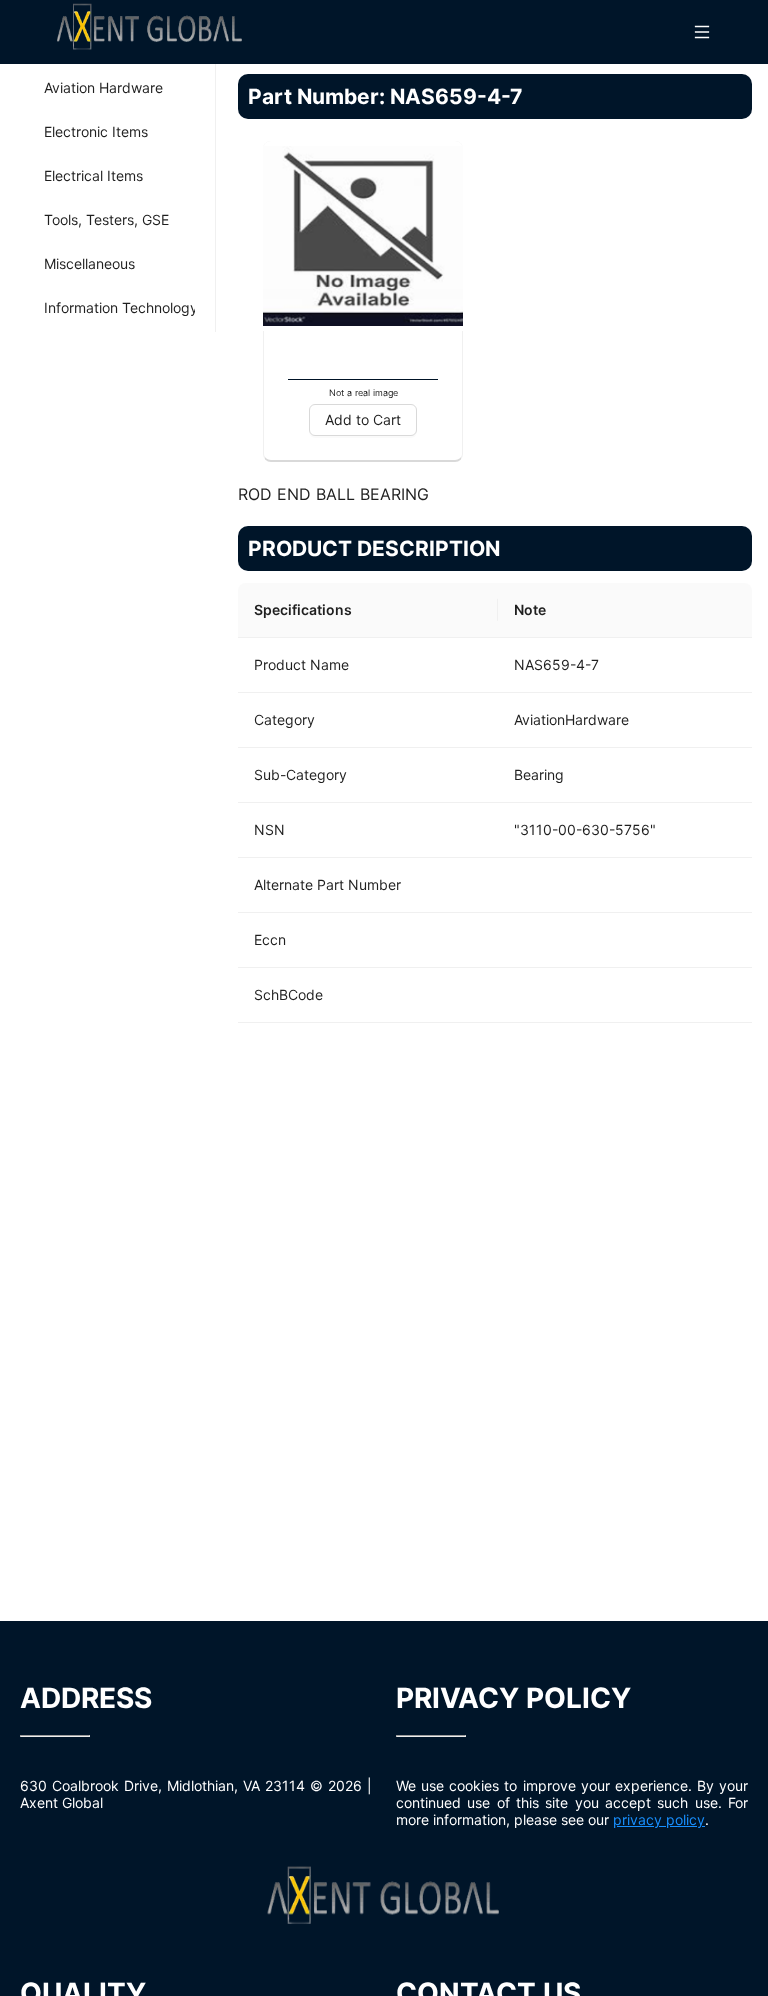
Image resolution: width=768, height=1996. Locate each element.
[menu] (108, 198)
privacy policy (659, 1819)
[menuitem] (107, 88)
